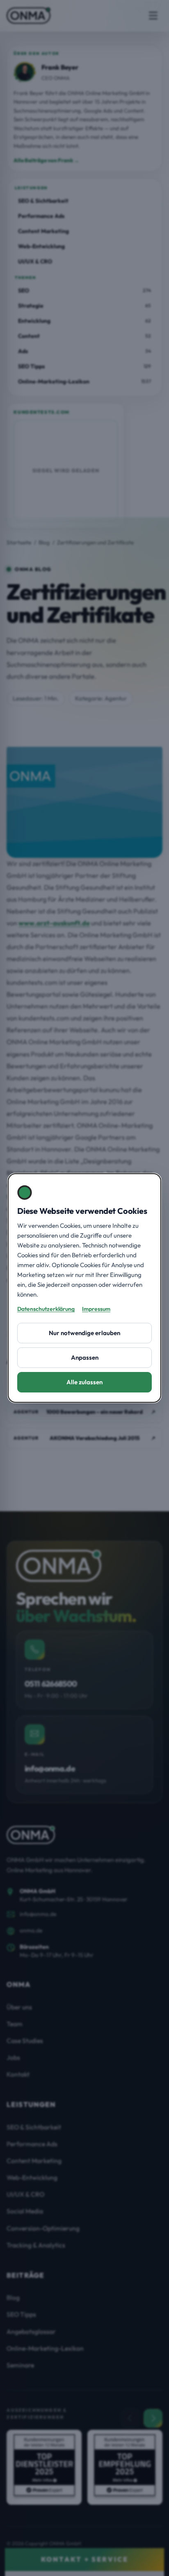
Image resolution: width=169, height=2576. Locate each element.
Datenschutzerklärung (46, 1309)
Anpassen (85, 1357)
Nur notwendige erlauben (84, 1333)
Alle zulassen (84, 1382)
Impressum (96, 1309)
